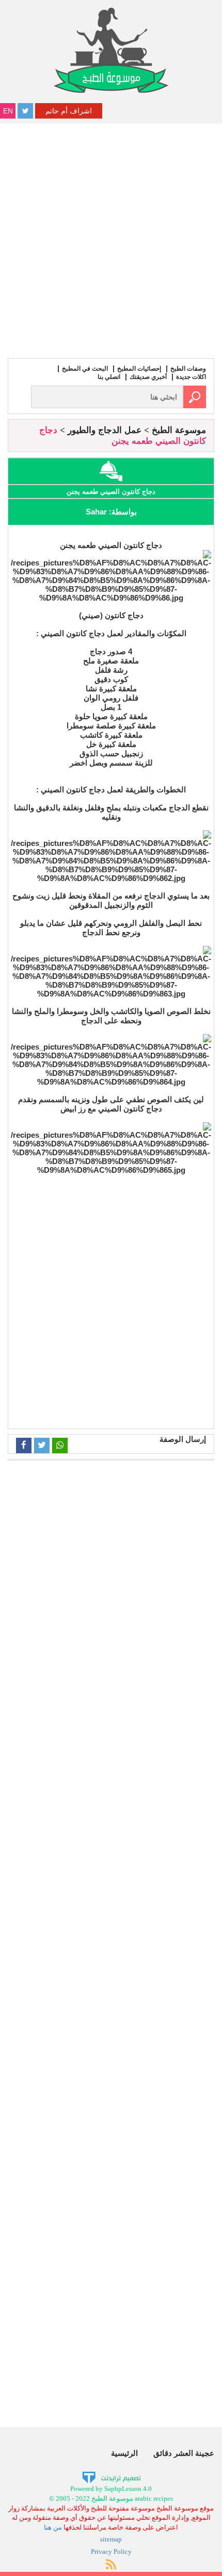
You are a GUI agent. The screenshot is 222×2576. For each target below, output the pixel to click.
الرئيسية (124, 2453)
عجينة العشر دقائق (184, 2453)
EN (8, 111)
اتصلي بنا (109, 377)
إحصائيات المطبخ (139, 369)
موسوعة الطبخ (179, 430)
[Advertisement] (111, 240)
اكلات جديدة (191, 377)
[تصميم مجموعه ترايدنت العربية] (111, 2477)
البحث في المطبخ (85, 369)
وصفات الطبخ (188, 369)
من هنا (53, 2527)
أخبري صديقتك (148, 377)
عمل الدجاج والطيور (105, 430)
